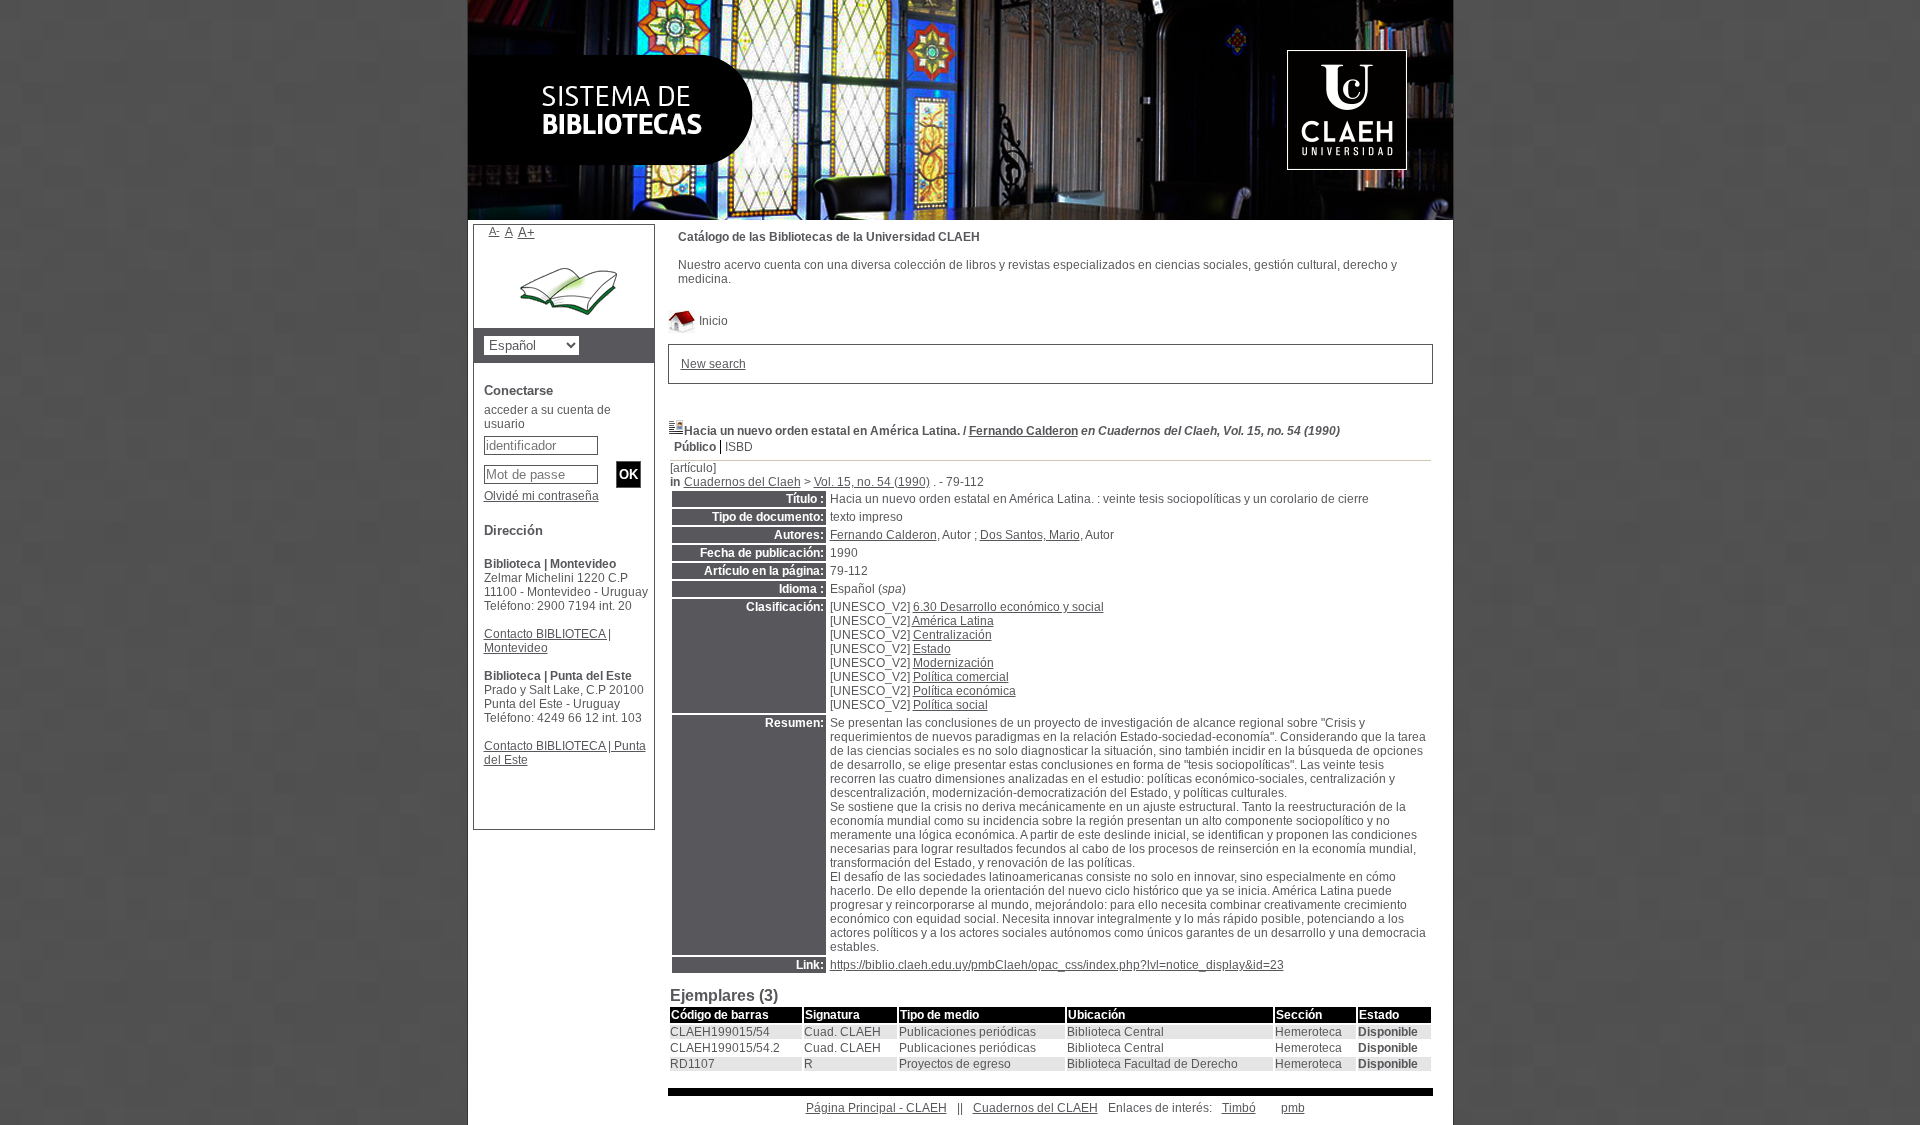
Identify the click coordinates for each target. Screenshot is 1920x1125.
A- (494, 231)
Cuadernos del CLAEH (1035, 1108)
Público (695, 447)
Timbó (1239, 1108)
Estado (932, 649)
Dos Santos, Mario (1030, 535)
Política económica (964, 691)
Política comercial (961, 677)
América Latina (953, 621)
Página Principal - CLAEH (876, 1108)
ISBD (739, 447)
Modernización (953, 663)
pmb (1293, 1108)
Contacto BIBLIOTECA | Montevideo (547, 641)
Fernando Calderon (1023, 431)
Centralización (952, 635)
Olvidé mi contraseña (541, 496)
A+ (526, 232)
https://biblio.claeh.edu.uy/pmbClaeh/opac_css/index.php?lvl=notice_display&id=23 (1057, 965)
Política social (950, 705)
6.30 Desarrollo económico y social (1008, 607)
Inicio (712, 321)
